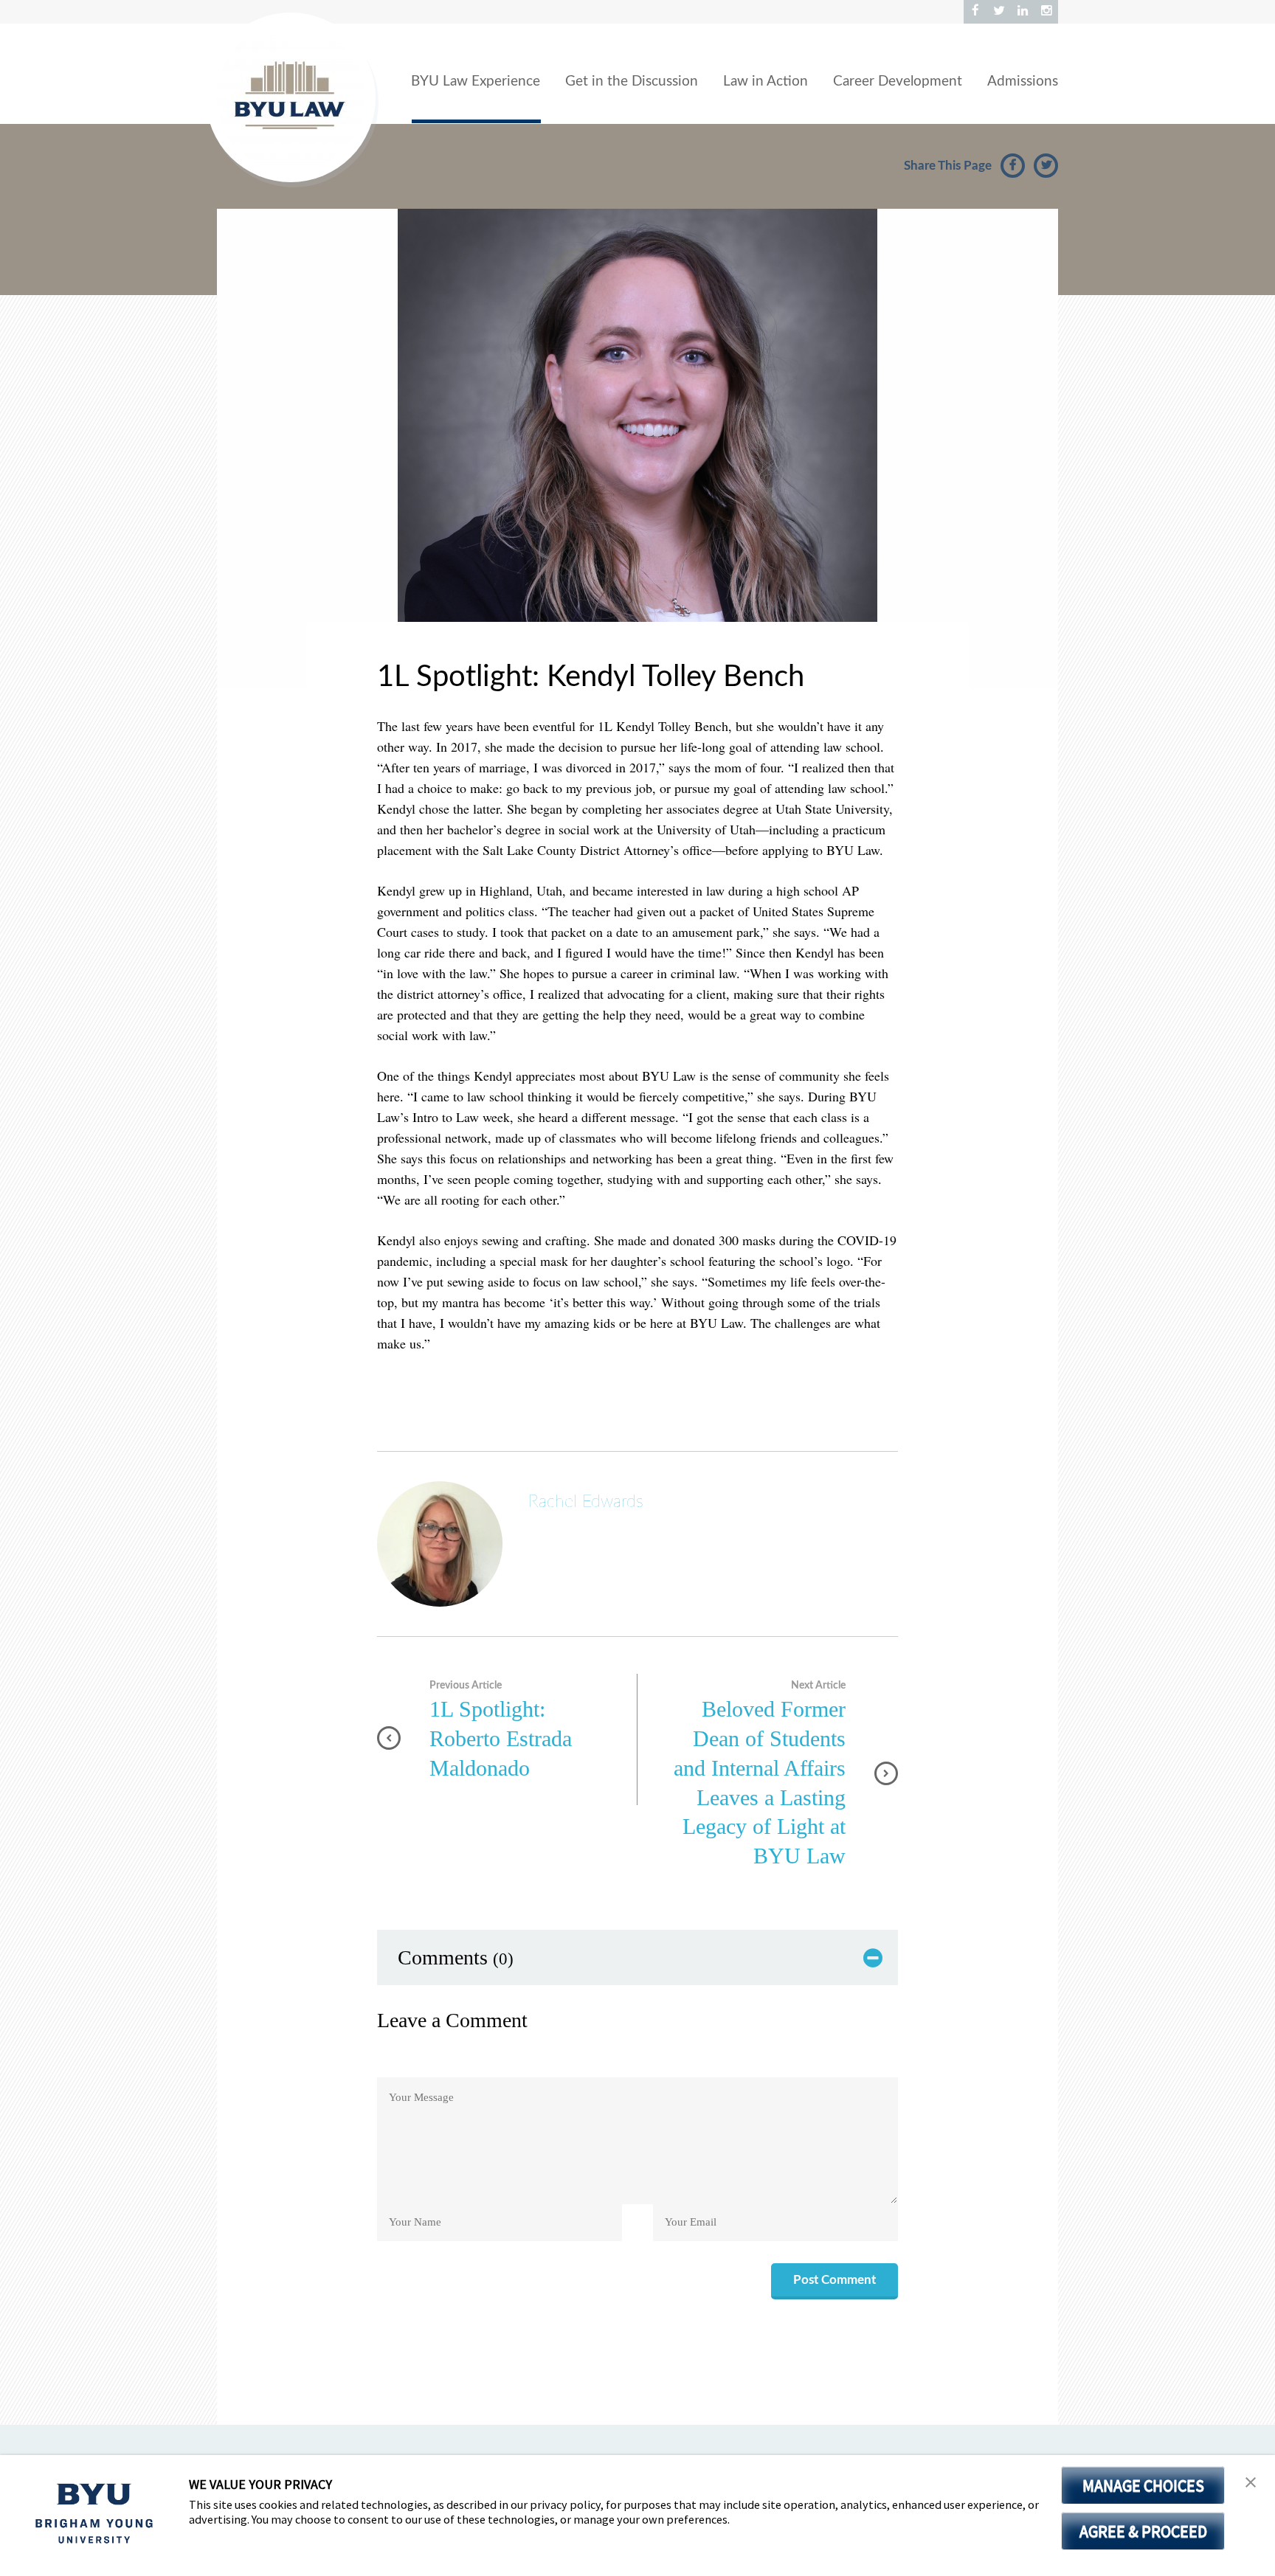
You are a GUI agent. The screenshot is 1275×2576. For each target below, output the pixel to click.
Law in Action (766, 82)
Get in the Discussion (632, 82)
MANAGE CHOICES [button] (1143, 2485)
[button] (1251, 2483)
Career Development (898, 82)
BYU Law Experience (476, 82)
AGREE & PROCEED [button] (1143, 2531)
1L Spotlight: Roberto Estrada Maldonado (501, 1738)
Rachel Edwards (586, 1502)
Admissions (1023, 82)
